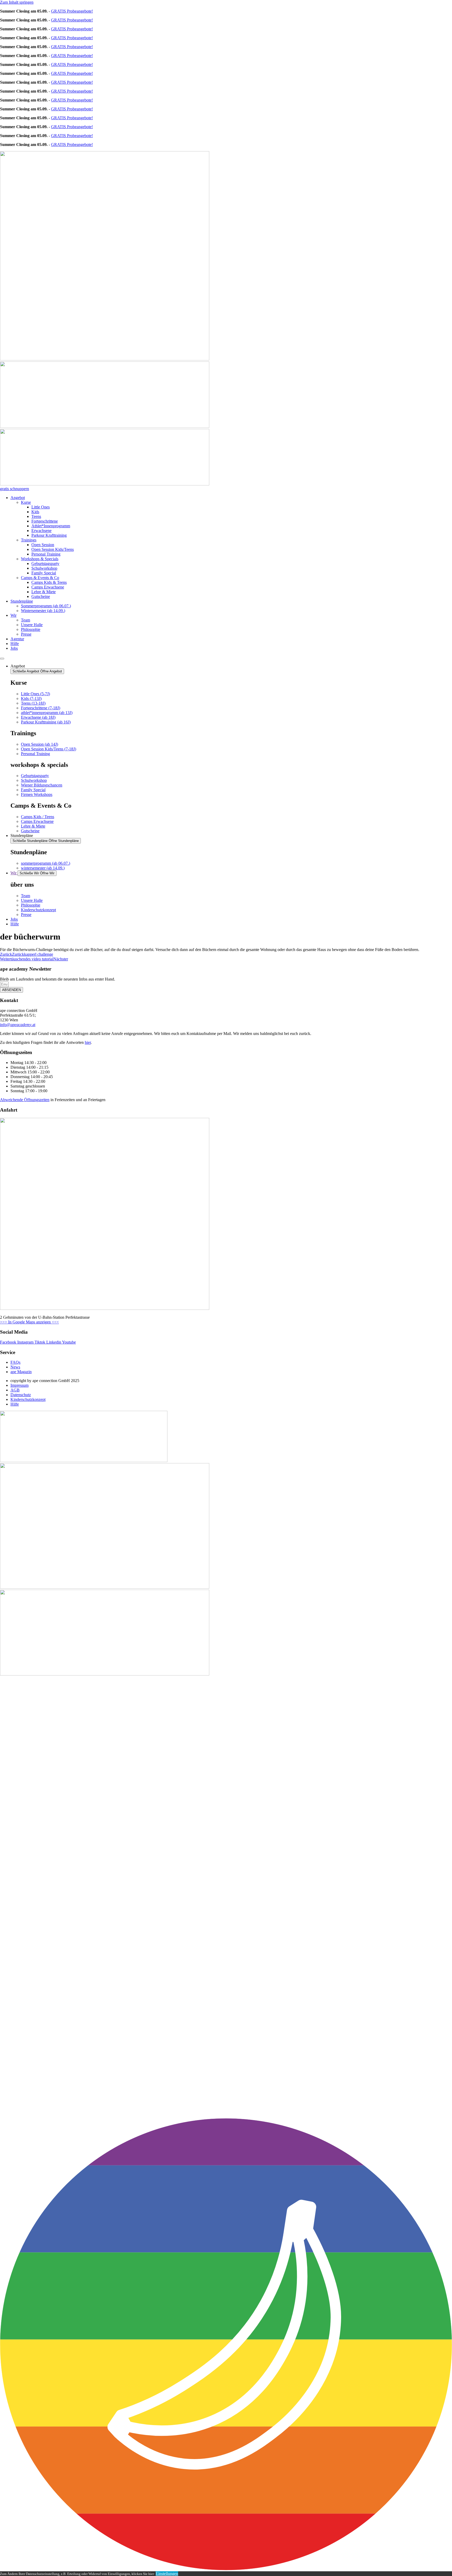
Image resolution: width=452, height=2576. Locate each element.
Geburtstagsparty (45, 564)
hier (88, 1042)
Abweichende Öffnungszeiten (25, 1100)
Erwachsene (41, 531)
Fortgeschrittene (45, 521)
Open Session (43, 545)
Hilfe (15, 644)
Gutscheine (41, 596)
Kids (35, 512)
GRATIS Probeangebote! (72, 11)
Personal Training (46, 554)
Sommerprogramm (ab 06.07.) (46, 606)
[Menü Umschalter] (2, 659)
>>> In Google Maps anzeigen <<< (29, 1322)
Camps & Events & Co (40, 578)
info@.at (18, 1025)
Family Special (44, 573)
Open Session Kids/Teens (53, 549)
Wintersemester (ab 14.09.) (43, 611)
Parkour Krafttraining (49, 535)
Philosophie (31, 629)
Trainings (29, 540)
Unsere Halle (32, 625)
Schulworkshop (44, 568)
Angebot (18, 498)
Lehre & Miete (44, 592)
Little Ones (41, 507)
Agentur (17, 639)
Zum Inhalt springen (17, 2)
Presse (26, 634)
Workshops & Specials (40, 559)
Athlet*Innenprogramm (51, 526)
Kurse (26, 502)
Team (26, 620)
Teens (36, 516)
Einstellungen (167, 2574)
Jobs (14, 648)
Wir (13, 615)
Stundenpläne (22, 601)
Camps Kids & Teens (49, 582)
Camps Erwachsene (48, 587)
